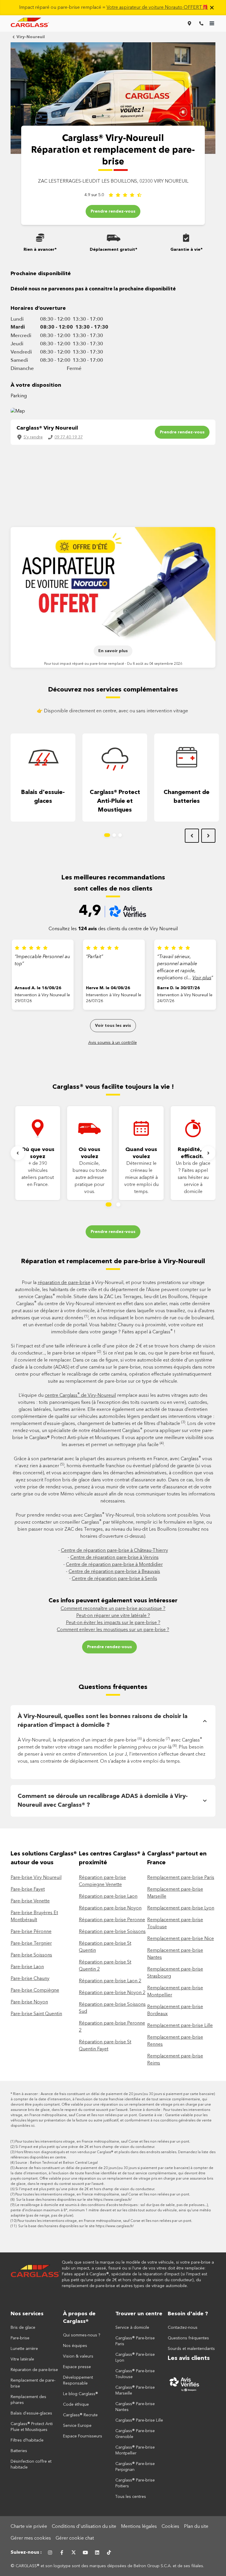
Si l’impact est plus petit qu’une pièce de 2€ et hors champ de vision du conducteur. (85, 2147)
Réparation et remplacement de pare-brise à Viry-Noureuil (113, 1261)
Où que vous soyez (38, 1153)
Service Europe (77, 2426)
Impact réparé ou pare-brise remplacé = (114, 8)
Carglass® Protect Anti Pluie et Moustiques (32, 2427)
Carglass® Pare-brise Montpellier (135, 2450)
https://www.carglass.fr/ (113, 2200)
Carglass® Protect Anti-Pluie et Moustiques (115, 801)
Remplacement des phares (28, 2400)
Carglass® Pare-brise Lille (139, 2420)
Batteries (19, 2451)
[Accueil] (36, 2274)
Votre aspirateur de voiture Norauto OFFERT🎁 (157, 8)
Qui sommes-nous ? (82, 2335)
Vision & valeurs (78, 2356)
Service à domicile (132, 2328)
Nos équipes (75, 2346)
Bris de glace (23, 2328)
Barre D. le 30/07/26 (178, 988)
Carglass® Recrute (80, 2415)
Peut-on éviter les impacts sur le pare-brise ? (113, 1623)
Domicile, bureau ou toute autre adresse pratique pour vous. (90, 1178)
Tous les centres (131, 2497)
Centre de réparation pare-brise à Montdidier (114, 1565)
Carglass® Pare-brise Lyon (135, 2358)
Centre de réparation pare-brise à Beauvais (114, 1572)
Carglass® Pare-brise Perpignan (135, 2467)
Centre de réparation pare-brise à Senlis (114, 1579)
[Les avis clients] (192, 2384)
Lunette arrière (24, 2349)
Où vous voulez (89, 1153)
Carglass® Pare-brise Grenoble (135, 2434)
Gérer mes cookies (31, 2538)
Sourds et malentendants (191, 2349)
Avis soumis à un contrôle (113, 1043)
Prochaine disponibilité (41, 274)
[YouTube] (85, 2553)
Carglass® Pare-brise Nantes (135, 2407)
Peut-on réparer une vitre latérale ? (113, 1616)
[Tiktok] (109, 2553)
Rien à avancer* (40, 250)
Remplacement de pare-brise (33, 2383)
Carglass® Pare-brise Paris (135, 2341)
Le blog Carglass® (80, 2394)
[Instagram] (50, 2553)
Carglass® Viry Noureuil (47, 428)
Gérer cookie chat (75, 2538)
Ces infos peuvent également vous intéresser (113, 1601)
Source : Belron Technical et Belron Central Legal (56, 2163)
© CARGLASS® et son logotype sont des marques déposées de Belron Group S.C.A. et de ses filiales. (108, 2566)
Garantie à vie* (186, 250)
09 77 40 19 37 (69, 437)
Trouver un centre (139, 2314)
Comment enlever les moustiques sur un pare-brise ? (113, 1630)
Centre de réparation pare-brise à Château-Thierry (114, 1551)
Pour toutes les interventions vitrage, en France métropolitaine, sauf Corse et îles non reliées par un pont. (103, 2142)
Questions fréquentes (113, 1687)
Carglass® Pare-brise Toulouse (135, 2374)
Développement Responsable (78, 2380)
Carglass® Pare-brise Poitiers (135, 2483)
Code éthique (76, 2405)
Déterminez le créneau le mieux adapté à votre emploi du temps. (141, 1178)
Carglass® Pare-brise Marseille (135, 2390)
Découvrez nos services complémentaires (113, 690)
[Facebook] (62, 2553)
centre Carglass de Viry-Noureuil (80, 1396)
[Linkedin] (97, 2553)
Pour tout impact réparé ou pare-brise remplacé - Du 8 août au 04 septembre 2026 (113, 664)
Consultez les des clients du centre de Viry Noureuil (113, 929)
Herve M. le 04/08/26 (108, 988)
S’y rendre (33, 437)
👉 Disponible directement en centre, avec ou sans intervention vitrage (113, 711)
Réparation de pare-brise (34, 2370)
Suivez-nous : (26, 2553)
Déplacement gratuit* (113, 250)
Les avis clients (189, 2358)
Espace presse (77, 2367)
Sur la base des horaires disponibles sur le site (73, 2200)
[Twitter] (74, 2553)
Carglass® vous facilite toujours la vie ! (113, 1087)
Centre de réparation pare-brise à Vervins (114, 1558)
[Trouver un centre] (190, 23)
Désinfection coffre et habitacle (31, 2464)
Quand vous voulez (141, 1153)
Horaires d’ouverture (38, 308)
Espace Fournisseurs (83, 2436)
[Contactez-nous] (201, 23)
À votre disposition (36, 385)
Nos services (27, 2314)
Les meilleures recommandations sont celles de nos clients (113, 883)
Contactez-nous (183, 2328)
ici (33, 2126)
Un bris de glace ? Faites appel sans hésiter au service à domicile (193, 1178)
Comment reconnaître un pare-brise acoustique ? (113, 1609)
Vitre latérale (22, 2359)
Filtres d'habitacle (27, 2440)
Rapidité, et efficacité (193, 1153)
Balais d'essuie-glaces (43, 797)
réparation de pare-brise (64, 1283)
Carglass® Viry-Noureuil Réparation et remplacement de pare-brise (113, 150)
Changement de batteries (187, 797)
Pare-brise (20, 2338)
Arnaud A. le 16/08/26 (38, 988)
